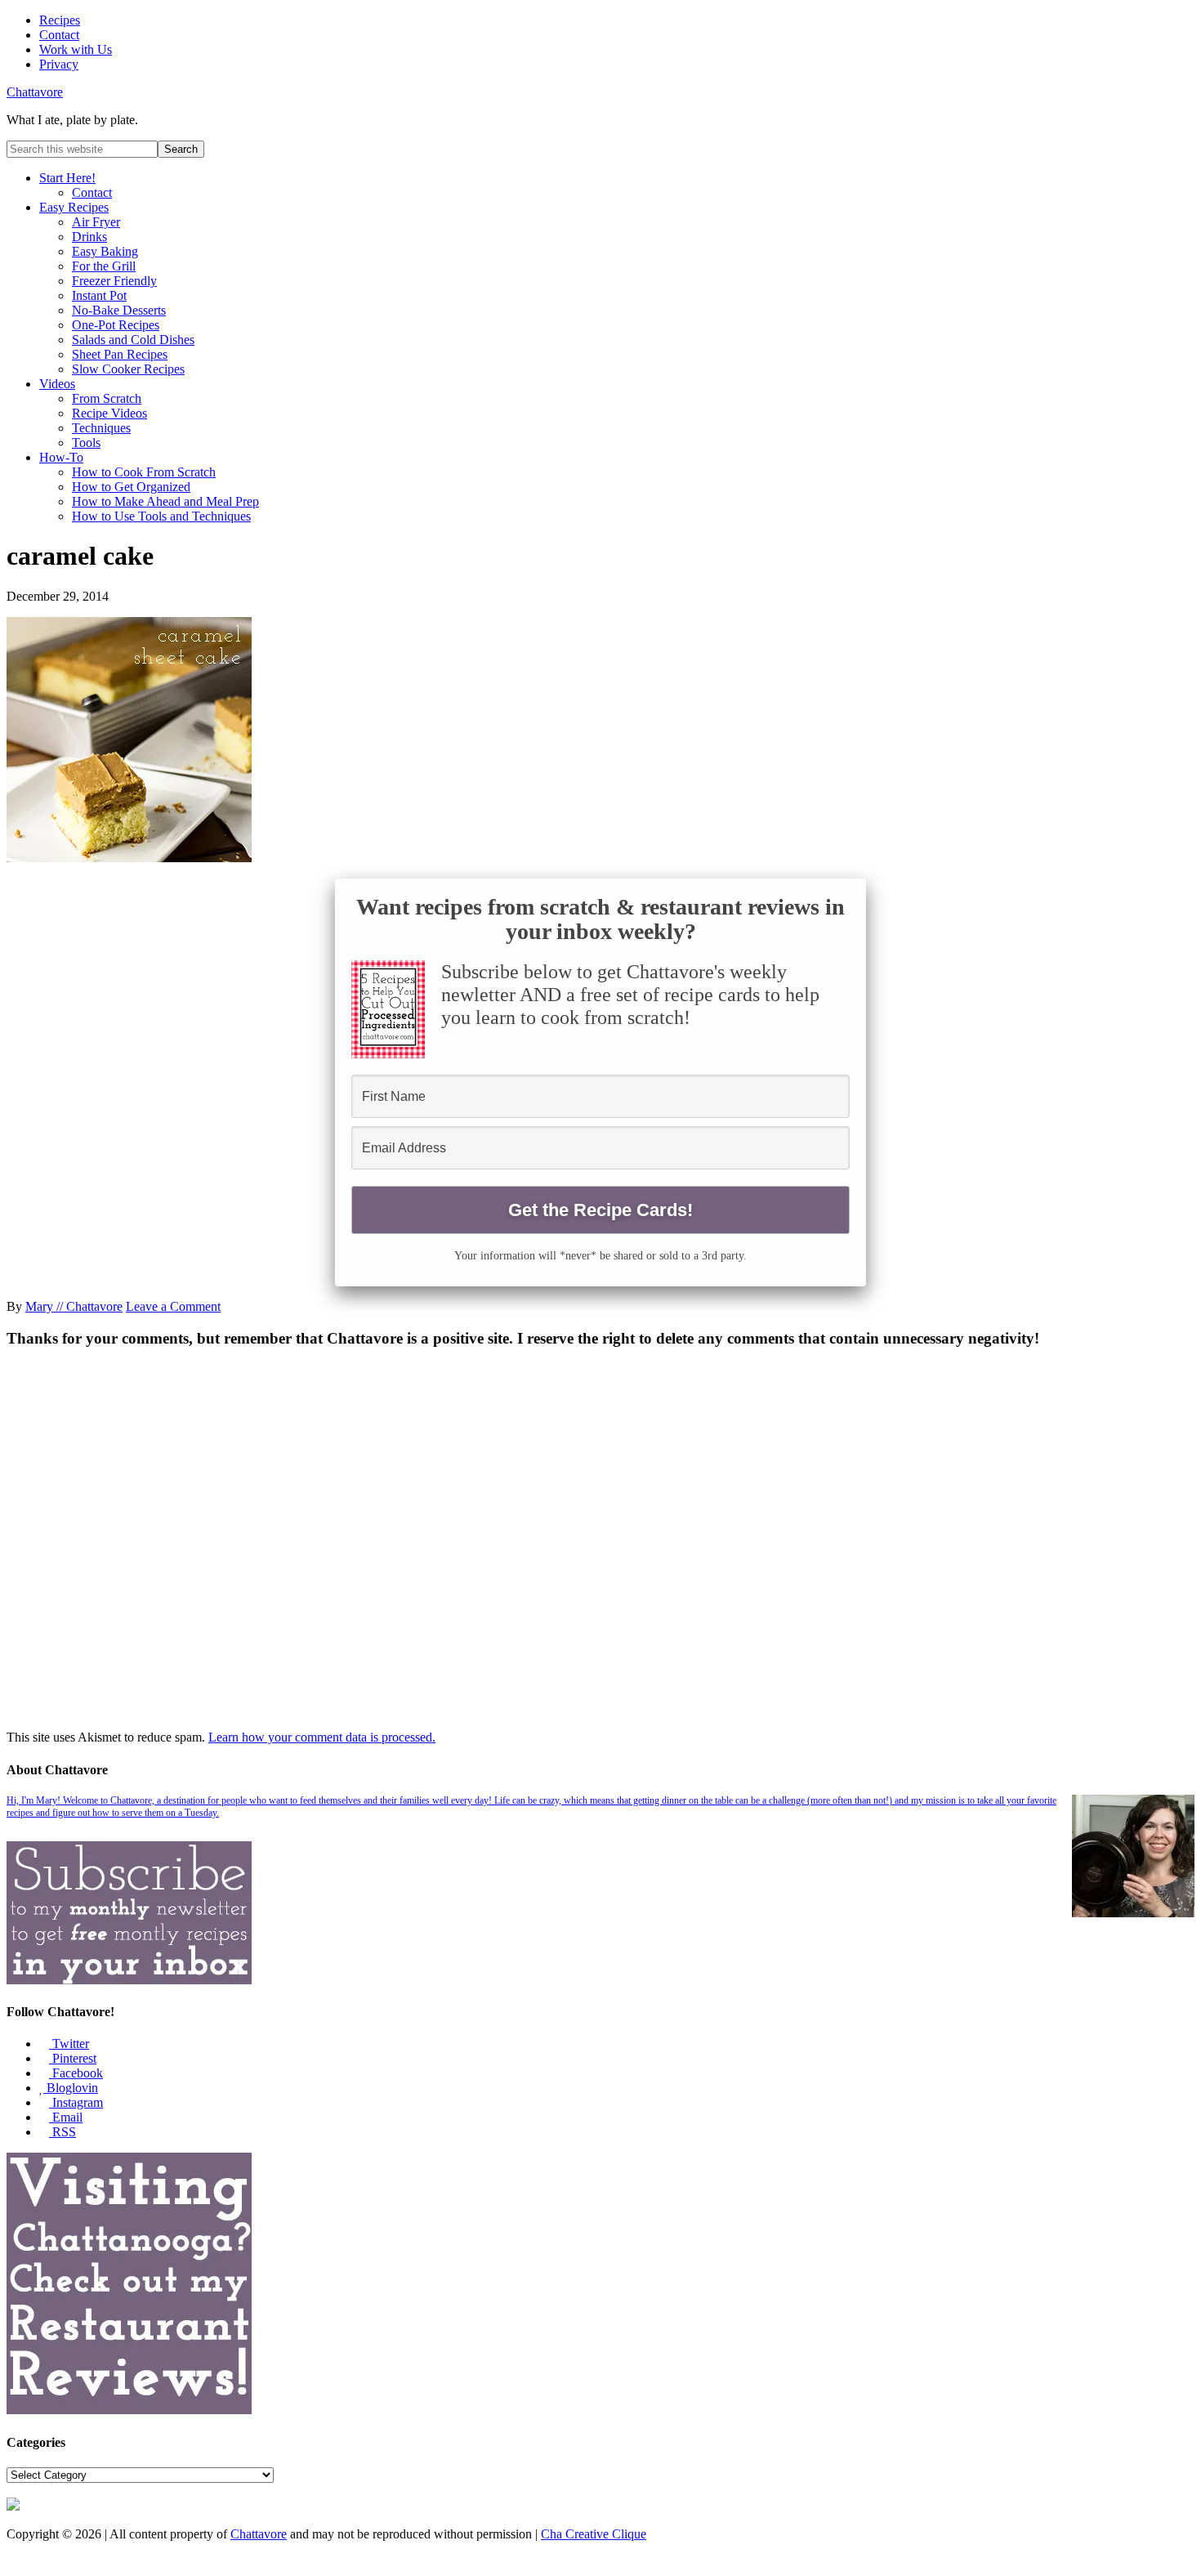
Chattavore (35, 92)
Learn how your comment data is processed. (322, 1737)
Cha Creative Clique (594, 2534)
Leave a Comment (173, 1306)
